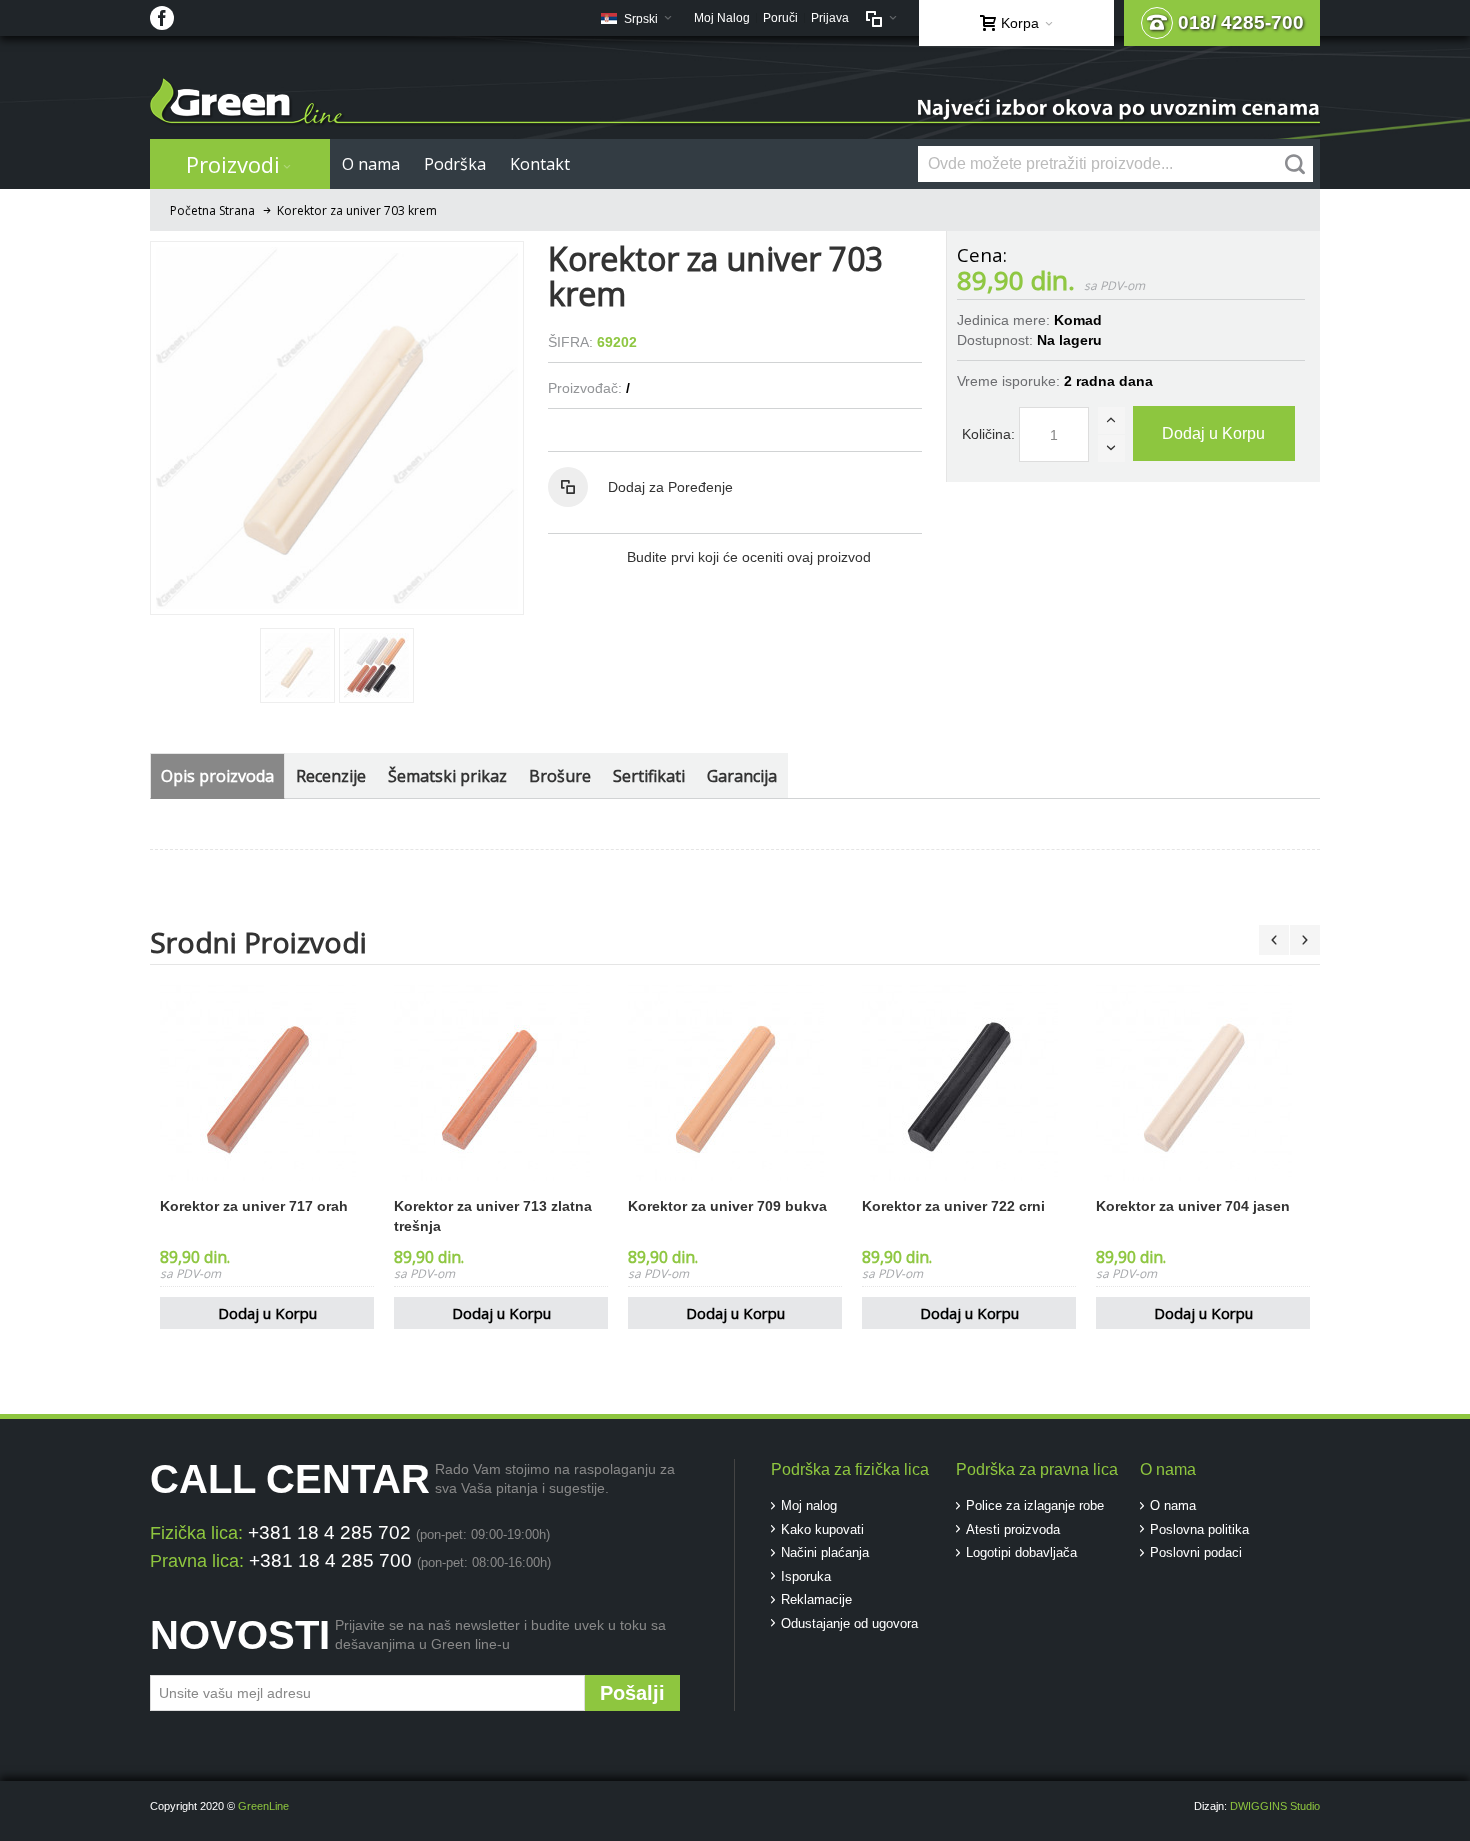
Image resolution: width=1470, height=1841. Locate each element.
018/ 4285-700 (1241, 22)
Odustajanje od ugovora (849, 1623)
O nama (1173, 1505)
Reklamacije (816, 1599)
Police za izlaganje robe (1035, 1505)
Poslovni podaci (1196, 1552)
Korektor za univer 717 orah (254, 1206)
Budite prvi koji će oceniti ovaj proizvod (749, 557)
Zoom (337, 428)
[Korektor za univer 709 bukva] (735, 1083)
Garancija (742, 776)
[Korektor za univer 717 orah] (267, 1083)
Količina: (988, 434)
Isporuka (806, 1576)
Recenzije (331, 776)
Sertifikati (649, 776)
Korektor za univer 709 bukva (727, 1206)
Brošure (560, 776)
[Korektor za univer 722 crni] (969, 1083)
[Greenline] (735, 102)
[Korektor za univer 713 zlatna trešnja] (501, 1083)
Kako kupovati (822, 1529)
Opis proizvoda (217, 776)
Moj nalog (809, 1505)
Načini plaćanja (825, 1552)
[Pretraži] (1295, 164)
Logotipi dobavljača (1021, 1552)
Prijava (830, 18)
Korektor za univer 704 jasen (1193, 1206)
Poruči (780, 18)
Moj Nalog (722, 18)
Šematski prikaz (447, 776)
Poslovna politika (1199, 1529)
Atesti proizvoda (1013, 1529)
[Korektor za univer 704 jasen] (1203, 1083)
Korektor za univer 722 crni (953, 1206)
